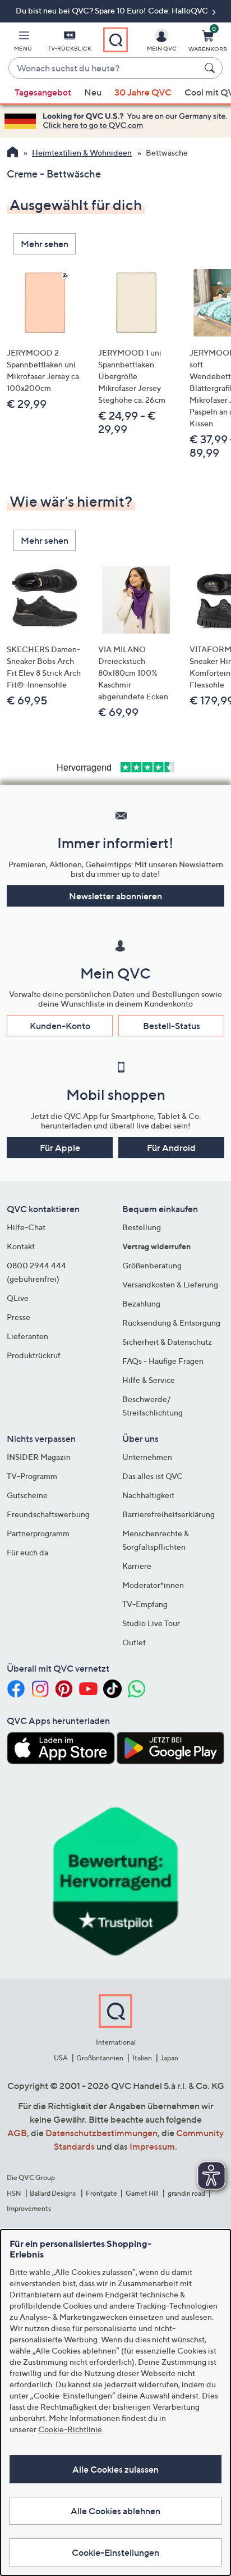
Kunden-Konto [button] (60, 1026)
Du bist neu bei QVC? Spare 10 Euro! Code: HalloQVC (113, 10)
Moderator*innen (153, 1585)
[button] (23, 43)
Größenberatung (152, 1265)
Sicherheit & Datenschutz (167, 1342)
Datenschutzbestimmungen (101, 2133)
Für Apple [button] (60, 1148)
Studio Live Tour (151, 1623)
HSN (14, 2193)
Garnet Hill (142, 2193)
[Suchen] (211, 68)
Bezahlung (141, 1303)
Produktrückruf (34, 1355)
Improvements (29, 2208)
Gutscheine (27, 1495)
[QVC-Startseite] (13, 153)
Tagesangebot (43, 92)
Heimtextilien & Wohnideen (82, 153)
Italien (142, 2058)
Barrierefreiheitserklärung (168, 1514)
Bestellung (142, 1227)
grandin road (186, 2193)
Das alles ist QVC (153, 1476)
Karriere (137, 1566)
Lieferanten (27, 1336)
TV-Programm (32, 1476)
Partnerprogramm (38, 1533)
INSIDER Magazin (39, 1457)
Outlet (134, 1642)
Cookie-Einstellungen (115, 2552)
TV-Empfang (145, 1604)
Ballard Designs (53, 2193)
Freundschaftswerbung (48, 1514)
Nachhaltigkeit (148, 1495)
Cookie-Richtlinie (70, 2429)
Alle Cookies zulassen (115, 2469)
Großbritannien (100, 2058)
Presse (19, 1317)
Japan (169, 2058)
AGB (17, 2133)
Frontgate (101, 2193)
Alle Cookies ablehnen (115, 2511)
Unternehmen (147, 1457)
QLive (18, 1298)
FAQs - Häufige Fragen (163, 1361)
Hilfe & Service (149, 1380)
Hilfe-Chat (26, 1227)
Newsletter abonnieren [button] (115, 896)
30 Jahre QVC (143, 92)
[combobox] (104, 69)
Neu (93, 92)
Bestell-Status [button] (172, 1026)
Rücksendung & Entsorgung (171, 1323)
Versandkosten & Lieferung (170, 1284)
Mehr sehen (45, 244)
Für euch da (27, 1552)
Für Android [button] (171, 1148)
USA (61, 2058)
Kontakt (21, 1246)
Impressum (152, 2146)
